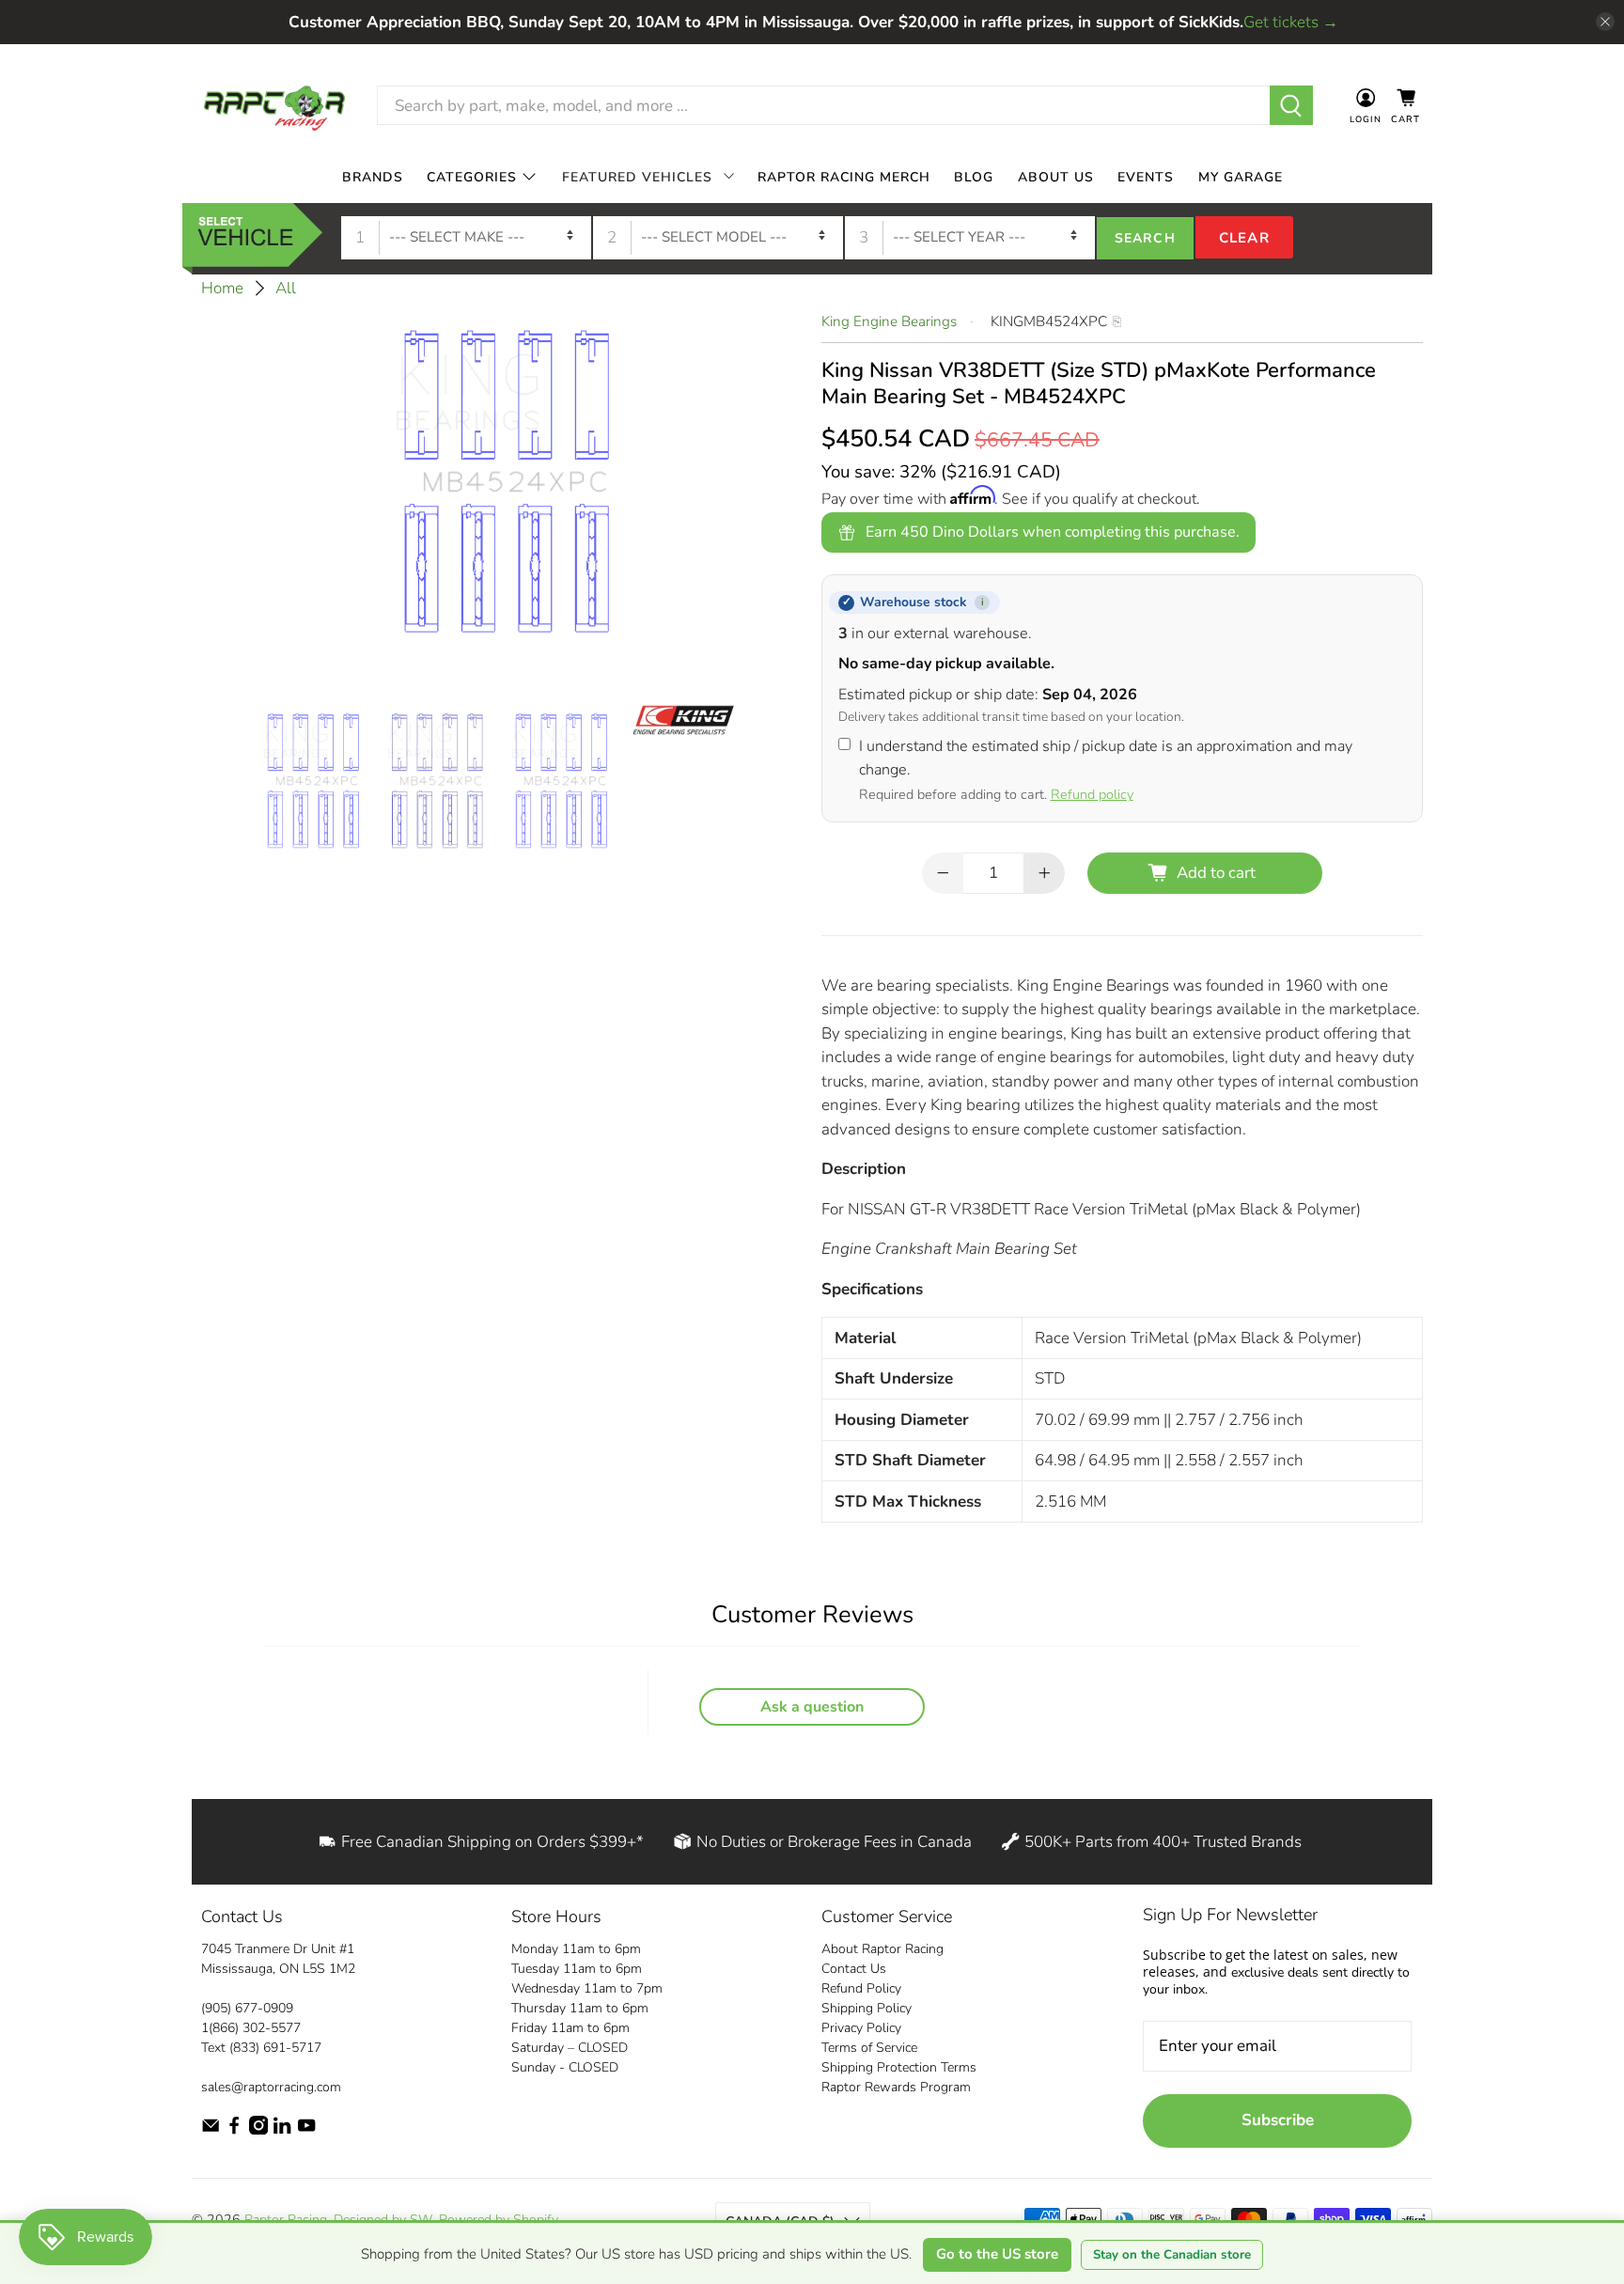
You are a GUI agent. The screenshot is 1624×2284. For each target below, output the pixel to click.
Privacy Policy (861, 2028)
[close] (1605, 22)
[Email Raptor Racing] (211, 2130)
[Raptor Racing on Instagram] (258, 2130)
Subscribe (1278, 2120)
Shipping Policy (867, 2008)
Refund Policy (861, 1988)
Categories (472, 176)
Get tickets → (1291, 22)
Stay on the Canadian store (1172, 2255)
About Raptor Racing (882, 1949)
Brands (373, 176)
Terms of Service (869, 2048)
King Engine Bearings (889, 321)
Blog (974, 176)
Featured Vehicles (637, 176)
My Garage (1241, 176)
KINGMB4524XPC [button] (1049, 321)
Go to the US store (997, 2254)
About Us (1056, 176)
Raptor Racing (286, 2220)
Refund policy (1092, 794)
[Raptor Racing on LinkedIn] (282, 2130)
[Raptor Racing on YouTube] (306, 2130)
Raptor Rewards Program (896, 2087)
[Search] (1292, 105)
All (286, 288)
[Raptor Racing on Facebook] (234, 2130)
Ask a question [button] (812, 1707)
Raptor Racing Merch (844, 176)
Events (1146, 176)
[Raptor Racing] (274, 106)
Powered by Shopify (498, 2220)
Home (222, 288)
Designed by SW (383, 2220)
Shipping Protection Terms (899, 2067)
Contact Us (854, 1969)
